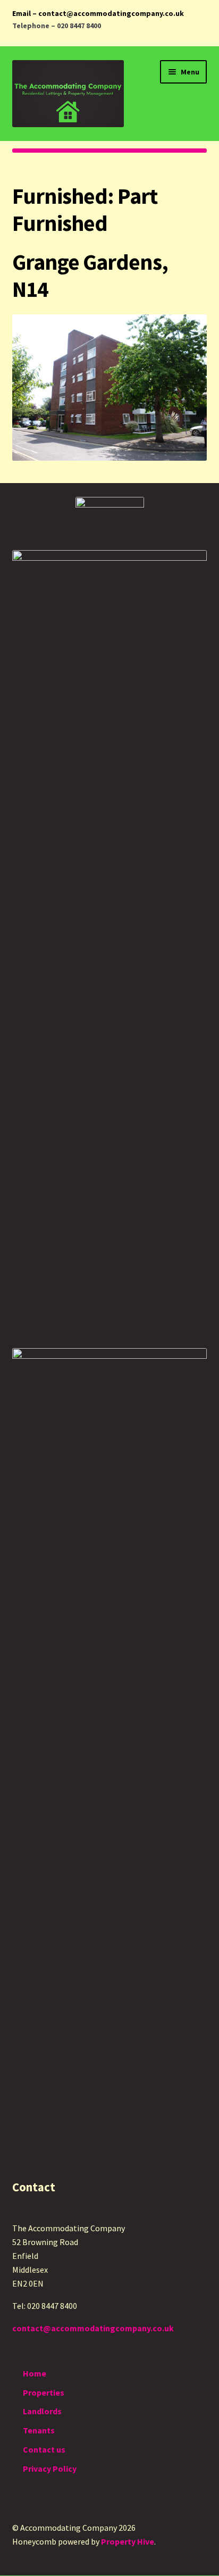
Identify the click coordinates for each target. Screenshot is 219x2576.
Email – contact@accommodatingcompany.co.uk (98, 13)
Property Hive (128, 2541)
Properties (44, 2392)
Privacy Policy (50, 2469)
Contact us (44, 2449)
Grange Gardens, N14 (90, 275)
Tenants (39, 2430)
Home (35, 2373)
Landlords (42, 2411)
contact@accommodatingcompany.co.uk (93, 2328)
